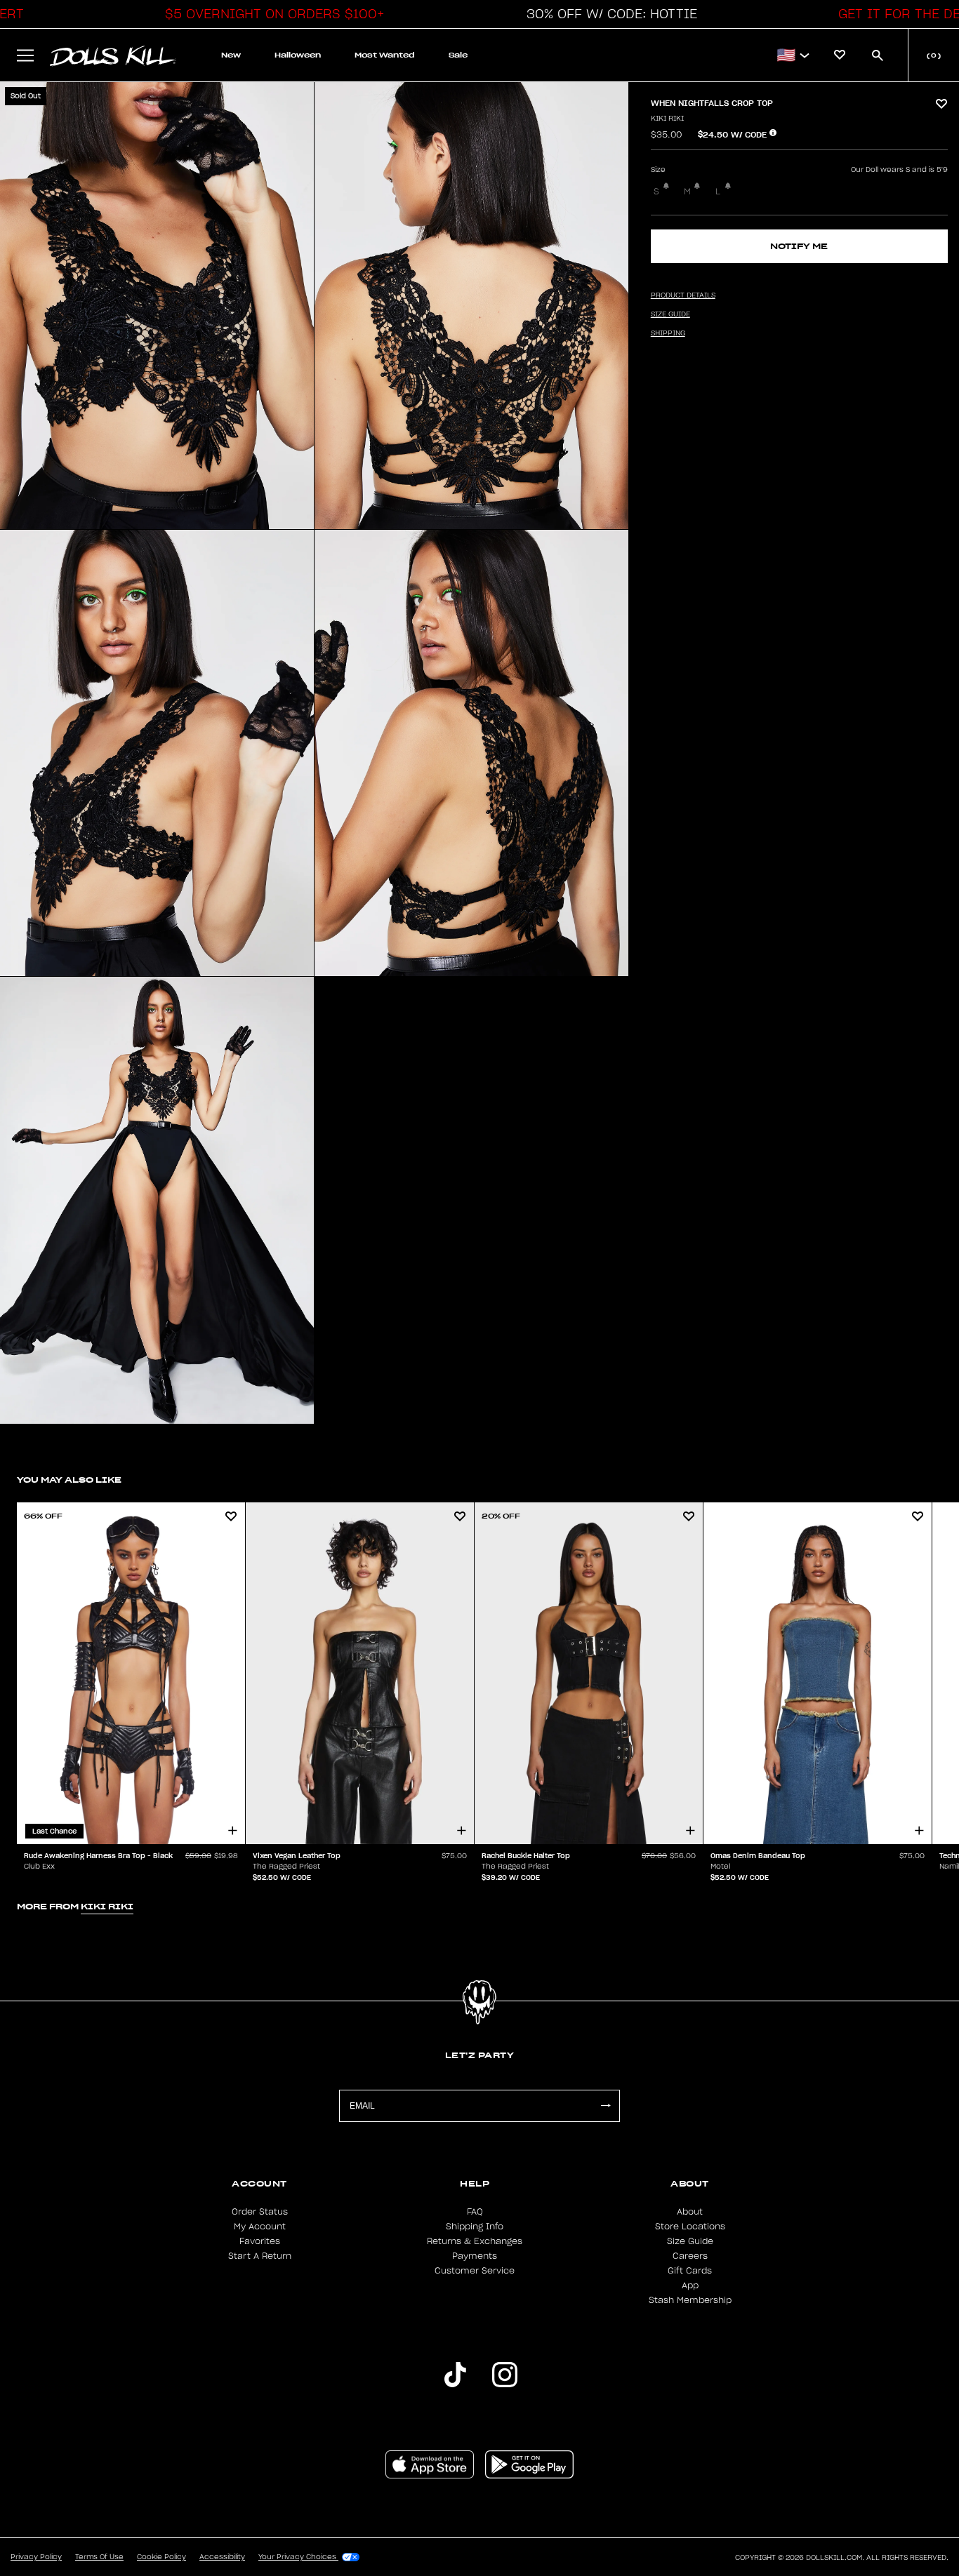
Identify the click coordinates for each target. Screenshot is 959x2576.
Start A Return (260, 2256)
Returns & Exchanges (475, 2241)
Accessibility (222, 2557)
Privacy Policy (36, 2557)
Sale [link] (458, 55)
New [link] (231, 55)
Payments (475, 2256)
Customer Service (475, 2271)
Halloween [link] (298, 55)
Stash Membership (690, 2300)
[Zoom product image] (157, 306)
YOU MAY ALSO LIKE (69, 1480)
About (690, 2212)
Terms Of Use (99, 2557)
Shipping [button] (668, 333)
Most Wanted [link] (385, 55)
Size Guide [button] (670, 314)
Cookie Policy (161, 2557)
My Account (260, 2227)
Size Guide (690, 2241)
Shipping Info (475, 2227)
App (690, 2285)
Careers (690, 2256)
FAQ (475, 2212)
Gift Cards (690, 2271)
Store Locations (690, 2227)
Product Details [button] (683, 295)
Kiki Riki (667, 119)
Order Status (260, 2212)
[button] (271, 14)
